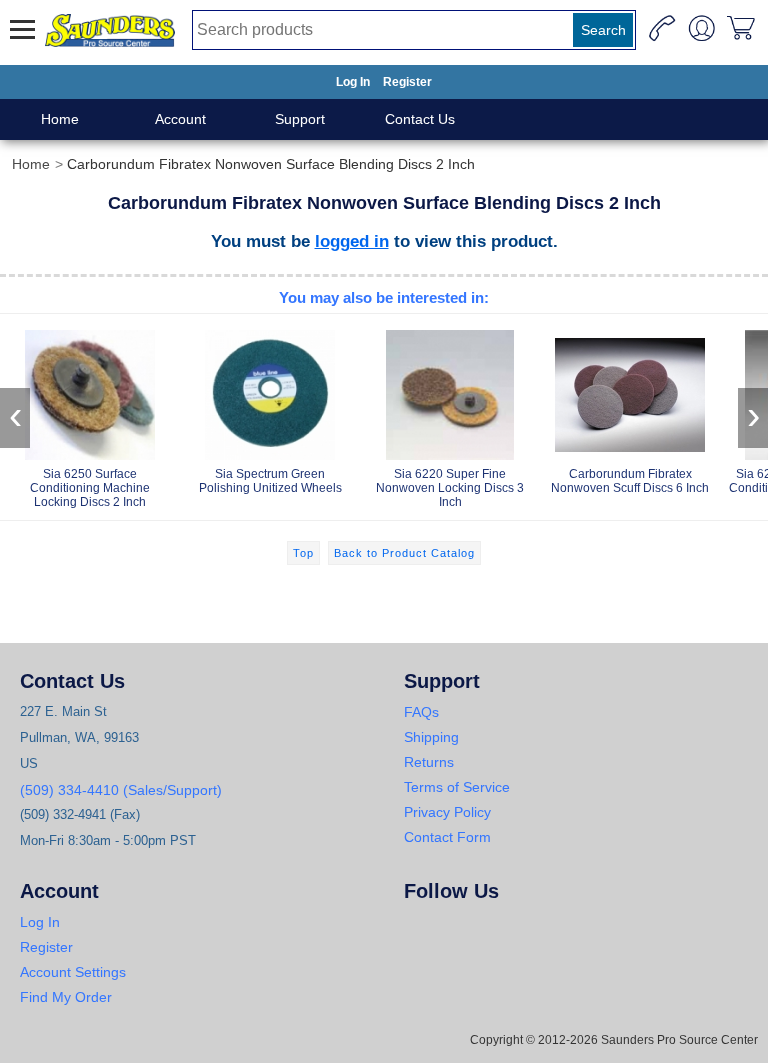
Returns (429, 762)
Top (303, 553)
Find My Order (66, 997)
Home (60, 119)
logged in (352, 241)
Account (180, 119)
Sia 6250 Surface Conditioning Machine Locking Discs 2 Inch (90, 488)
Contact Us (420, 119)
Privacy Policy (447, 812)
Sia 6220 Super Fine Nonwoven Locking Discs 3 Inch (450, 488)
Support (300, 119)
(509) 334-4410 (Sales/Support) (121, 790)
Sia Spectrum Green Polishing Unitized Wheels (270, 481)
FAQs (421, 712)
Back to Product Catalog (404, 553)
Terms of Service (457, 787)
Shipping (431, 737)
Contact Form (447, 837)
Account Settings (73, 972)
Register (407, 82)
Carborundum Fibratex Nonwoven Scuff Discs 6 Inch (630, 481)
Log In (353, 82)
